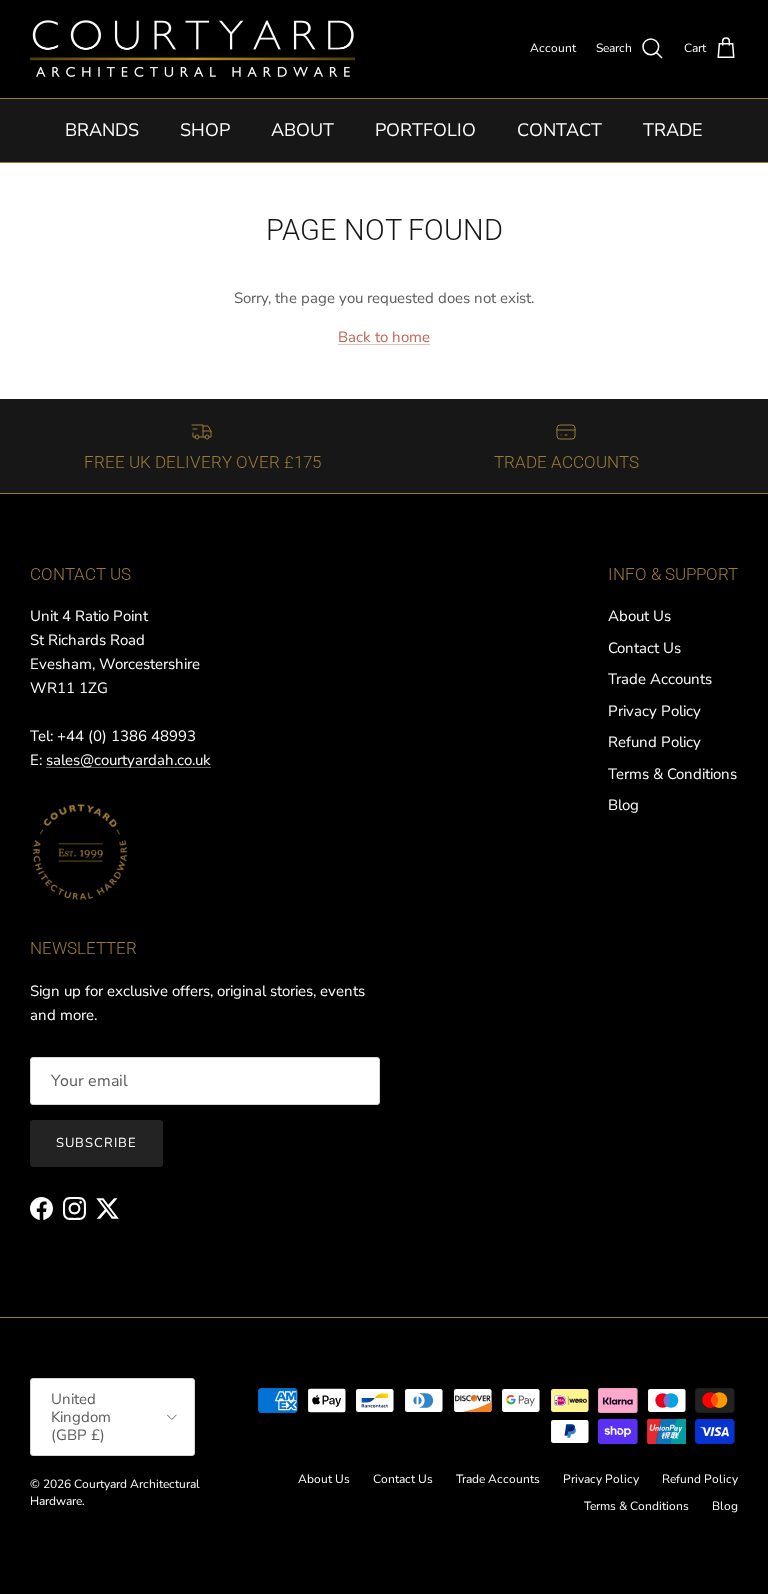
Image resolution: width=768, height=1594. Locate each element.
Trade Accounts (660, 679)
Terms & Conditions (672, 774)
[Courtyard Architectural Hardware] (192, 49)
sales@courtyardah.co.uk (128, 760)
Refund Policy (654, 742)
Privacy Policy (654, 711)
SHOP (205, 130)
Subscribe (96, 1143)
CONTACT (559, 130)
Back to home (384, 337)
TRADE (673, 130)
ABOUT (302, 130)
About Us (639, 616)
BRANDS (102, 130)
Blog (623, 805)
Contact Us (644, 648)
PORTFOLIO (425, 130)
